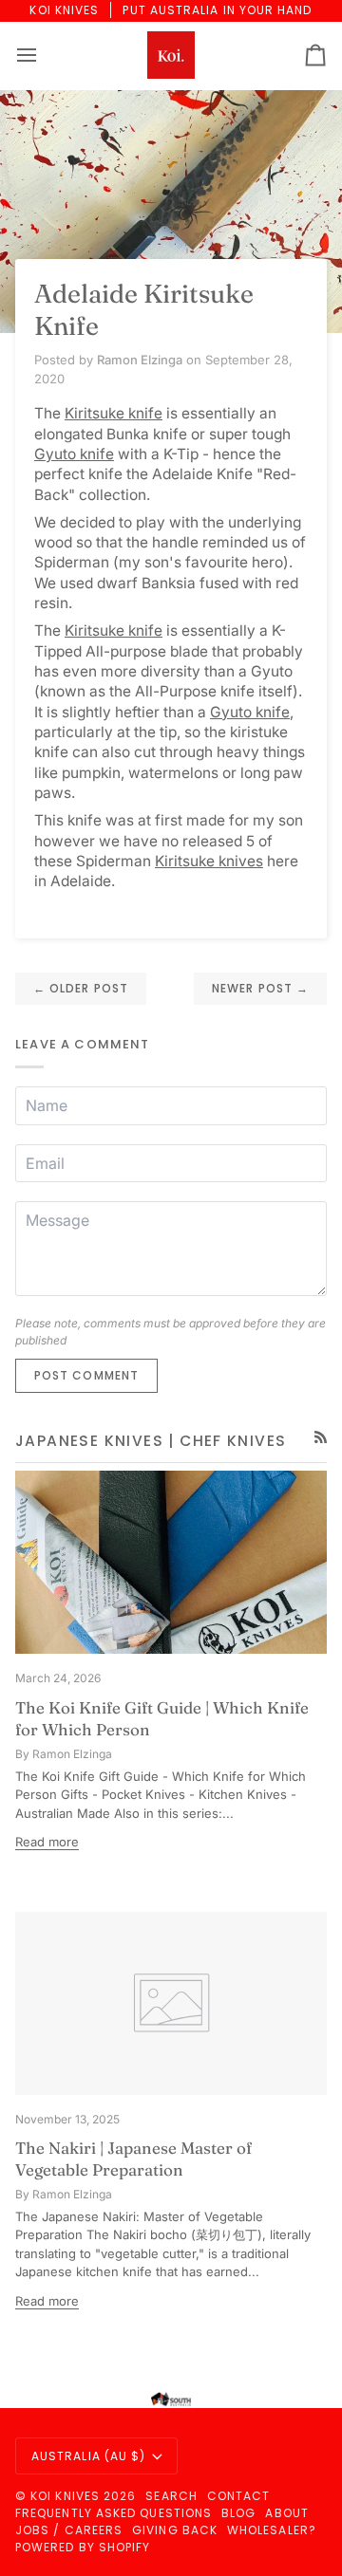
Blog (238, 2513)
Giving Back (175, 2530)
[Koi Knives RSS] (321, 1437)
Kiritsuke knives (209, 861)
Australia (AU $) (88, 2456)
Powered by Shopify (83, 2547)
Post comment (86, 1375)
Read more (47, 1842)
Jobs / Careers (69, 2530)
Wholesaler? (272, 2530)
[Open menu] (44, 56)
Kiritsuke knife (114, 413)
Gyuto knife (74, 454)
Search (171, 2496)
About (286, 2513)
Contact (239, 2496)
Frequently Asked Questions (114, 2513)
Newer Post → (260, 988)
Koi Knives (65, 2496)
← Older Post (81, 988)
